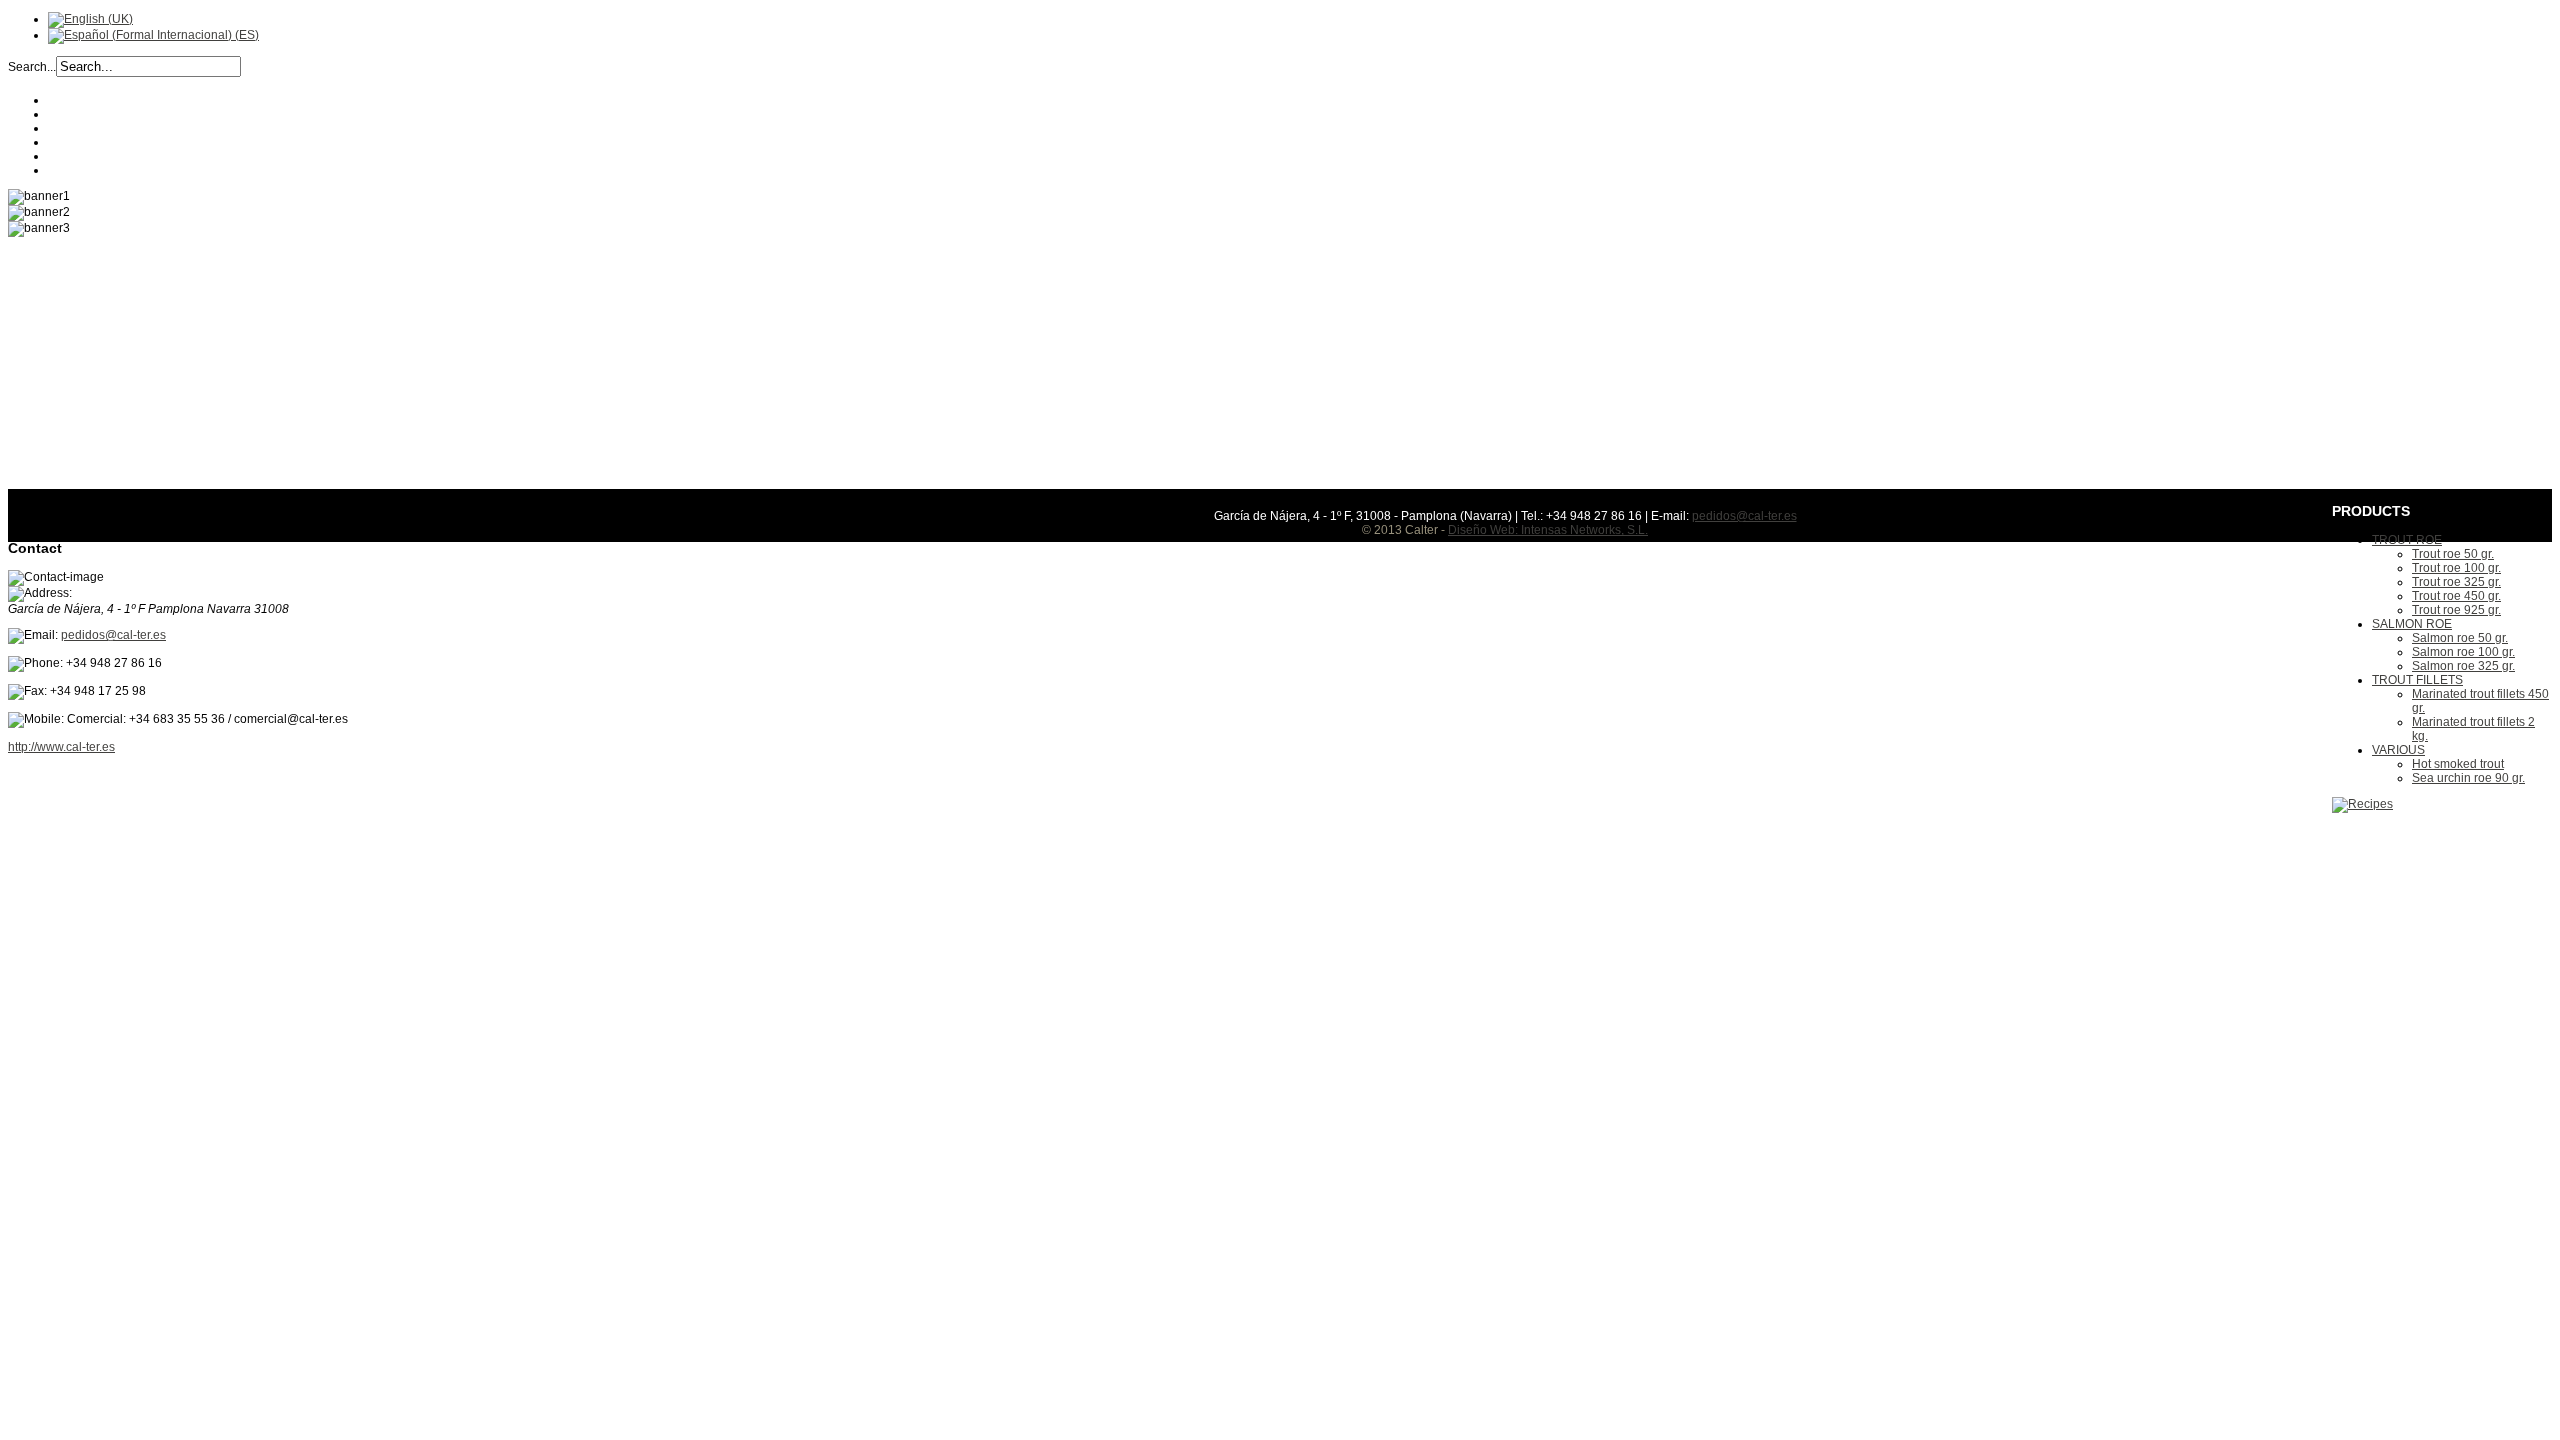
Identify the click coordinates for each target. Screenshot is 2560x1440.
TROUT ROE (2407, 540)
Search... (32, 67)
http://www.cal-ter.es (61, 747)
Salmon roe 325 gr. (2463, 666)
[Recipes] (2362, 804)
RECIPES (74, 128)
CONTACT (76, 170)
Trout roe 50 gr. (2453, 554)
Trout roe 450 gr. (2456, 596)
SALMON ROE (2412, 624)
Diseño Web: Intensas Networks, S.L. (1548, 530)
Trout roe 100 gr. (2456, 568)
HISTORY (74, 114)
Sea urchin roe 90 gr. (2468, 778)
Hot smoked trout (2458, 764)
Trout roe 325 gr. (2456, 582)
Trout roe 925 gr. (2456, 610)
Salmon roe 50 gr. (2460, 638)
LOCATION (78, 156)
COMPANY (78, 100)
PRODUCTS (82, 142)
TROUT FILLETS (2417, 680)
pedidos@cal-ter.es (113, 635)
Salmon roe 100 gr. (2463, 652)
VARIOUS (2398, 750)
